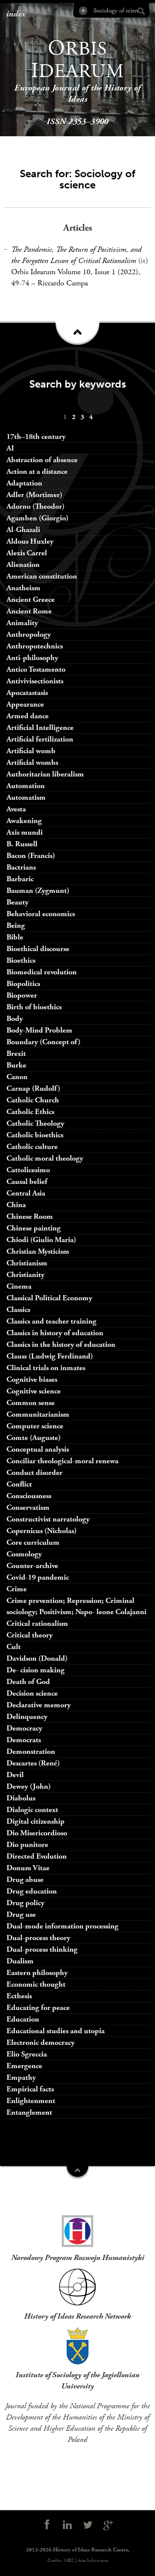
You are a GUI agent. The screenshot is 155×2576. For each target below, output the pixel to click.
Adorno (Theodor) (36, 506)
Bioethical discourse (38, 949)
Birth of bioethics (35, 1007)
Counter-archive (32, 1566)
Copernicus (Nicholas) (42, 1531)
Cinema (19, 1286)
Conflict (19, 1484)
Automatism (26, 797)
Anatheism (23, 588)
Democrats (24, 1740)
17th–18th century (36, 437)
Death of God (28, 1682)
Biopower (22, 995)
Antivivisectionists (35, 681)
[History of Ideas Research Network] (77, 2287)
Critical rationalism (37, 1623)
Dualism (20, 1961)
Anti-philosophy (32, 658)
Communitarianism (38, 1414)
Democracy (24, 1728)
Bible (15, 937)
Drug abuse (25, 1880)
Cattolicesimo (28, 1170)
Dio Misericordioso (37, 1833)
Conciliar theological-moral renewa (62, 1461)
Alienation (23, 565)
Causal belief (27, 1182)
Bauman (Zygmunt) (38, 890)
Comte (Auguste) (34, 1438)
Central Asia (26, 1193)
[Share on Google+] (108, 2525)
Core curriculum (33, 1542)
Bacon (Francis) (31, 856)
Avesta (16, 809)
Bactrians (21, 867)
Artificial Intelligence (40, 728)
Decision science (32, 1693)
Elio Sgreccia (27, 2054)
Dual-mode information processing (62, 1926)
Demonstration (31, 1751)
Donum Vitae (28, 1868)
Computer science (35, 1426)
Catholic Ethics (30, 1112)
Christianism (27, 1263)
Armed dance (28, 716)
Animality (22, 623)
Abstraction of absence (42, 460)
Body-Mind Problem (39, 1030)
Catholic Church (33, 1100)
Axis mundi (25, 832)
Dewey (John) (29, 1786)
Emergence (24, 2066)
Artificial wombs (32, 762)
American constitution (42, 576)
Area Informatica (93, 2560)
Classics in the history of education (61, 1344)
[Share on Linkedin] (67, 2525)
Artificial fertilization (40, 739)
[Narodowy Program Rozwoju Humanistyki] (77, 2229)
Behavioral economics (41, 914)
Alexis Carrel (27, 553)
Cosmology (24, 1554)
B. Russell (22, 844)
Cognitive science (34, 1391)
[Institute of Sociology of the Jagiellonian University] (77, 2346)
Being (16, 925)
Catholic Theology (35, 1123)
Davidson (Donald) (37, 1658)
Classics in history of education (55, 1333)
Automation (26, 786)
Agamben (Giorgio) (37, 518)
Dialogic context (32, 1810)
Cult (14, 1647)
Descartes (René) (33, 1763)
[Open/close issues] (77, 336)
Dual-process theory (38, 1938)
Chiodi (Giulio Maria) (41, 1240)
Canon (17, 1077)
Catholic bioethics (35, 1135)
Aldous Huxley (30, 541)
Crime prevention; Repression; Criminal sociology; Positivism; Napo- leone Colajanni (76, 1606)
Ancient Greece (31, 599)
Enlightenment (31, 2101)
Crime (17, 1589)
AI (10, 448)
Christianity (25, 1275)
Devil (15, 1775)
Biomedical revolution (42, 972)
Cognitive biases (32, 1379)
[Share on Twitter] (88, 2525)
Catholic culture (32, 1147)
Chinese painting (34, 1228)
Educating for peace (38, 2008)
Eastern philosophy (37, 1973)
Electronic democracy (40, 2042)
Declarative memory (39, 1705)
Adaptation (24, 483)
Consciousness (29, 1496)
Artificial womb (31, 751)
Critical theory (29, 1635)
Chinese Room (30, 1216)
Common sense (31, 1403)
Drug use (21, 1914)
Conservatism (28, 1507)
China (16, 1205)
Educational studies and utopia (56, 2031)
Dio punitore (27, 1845)
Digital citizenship (36, 1821)
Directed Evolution (37, 1856)
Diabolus (21, 1798)
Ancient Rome (29, 611)
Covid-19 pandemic (38, 1577)
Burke (16, 1065)
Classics (18, 1310)
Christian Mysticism (38, 1251)
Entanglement (29, 2112)
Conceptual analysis (38, 1449)
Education (23, 2019)
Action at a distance (37, 471)
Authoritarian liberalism (45, 774)
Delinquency (27, 1717)
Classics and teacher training (51, 1321)
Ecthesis (19, 1996)
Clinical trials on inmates (46, 1368)
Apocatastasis (27, 693)
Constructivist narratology (48, 1519)
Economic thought (36, 1984)
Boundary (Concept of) (43, 1042)
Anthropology (29, 634)
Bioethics (21, 960)
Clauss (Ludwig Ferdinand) (50, 1356)
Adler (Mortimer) (34, 495)
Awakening (24, 821)
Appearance (25, 704)
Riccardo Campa (63, 283)
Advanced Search (82, 11)
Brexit (16, 1053)
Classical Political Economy (49, 1298)
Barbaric (20, 879)
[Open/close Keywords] (77, 2172)
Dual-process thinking (42, 1949)
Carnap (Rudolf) (33, 1088)
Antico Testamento (36, 669)
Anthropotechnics (35, 646)
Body (15, 1019)
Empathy (21, 2077)
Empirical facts (30, 2089)
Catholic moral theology (45, 1158)
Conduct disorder (34, 1473)
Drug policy (25, 1903)
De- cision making (36, 1670)
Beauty (17, 902)
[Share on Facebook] (47, 2525)
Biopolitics (23, 984)
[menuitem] (65, 417)
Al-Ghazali (23, 530)
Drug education (32, 1891)
